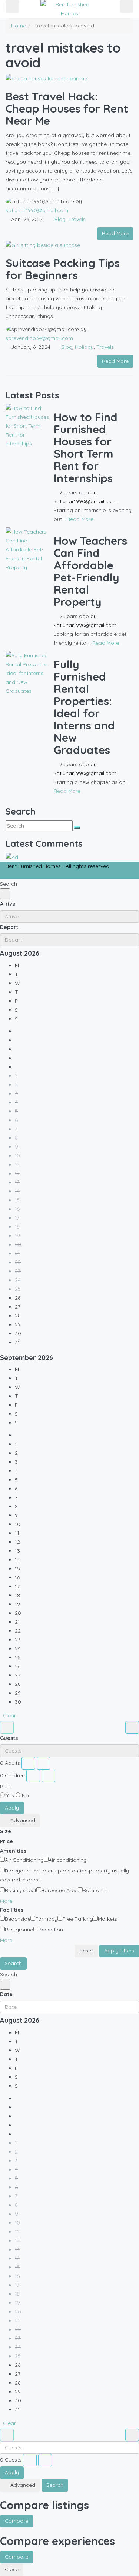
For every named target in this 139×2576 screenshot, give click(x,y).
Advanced (22, 1820)
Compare (16, 2521)
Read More (115, 233)
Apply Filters (119, 1951)
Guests (9, 1738)
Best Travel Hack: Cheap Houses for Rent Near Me (67, 108)
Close (12, 2569)
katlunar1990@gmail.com (37, 210)
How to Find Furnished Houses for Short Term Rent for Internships (86, 447)
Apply (12, 1808)
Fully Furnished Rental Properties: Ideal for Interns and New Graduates (84, 707)
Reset (86, 1951)
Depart (9, 927)
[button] (9, 1901)
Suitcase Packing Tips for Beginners (63, 269)
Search (13, 1963)
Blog (60, 219)
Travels (77, 219)
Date (6, 1994)
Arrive (8, 904)
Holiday (84, 347)
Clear (9, 1715)
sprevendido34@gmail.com (39, 338)
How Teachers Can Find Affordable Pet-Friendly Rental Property (90, 571)
